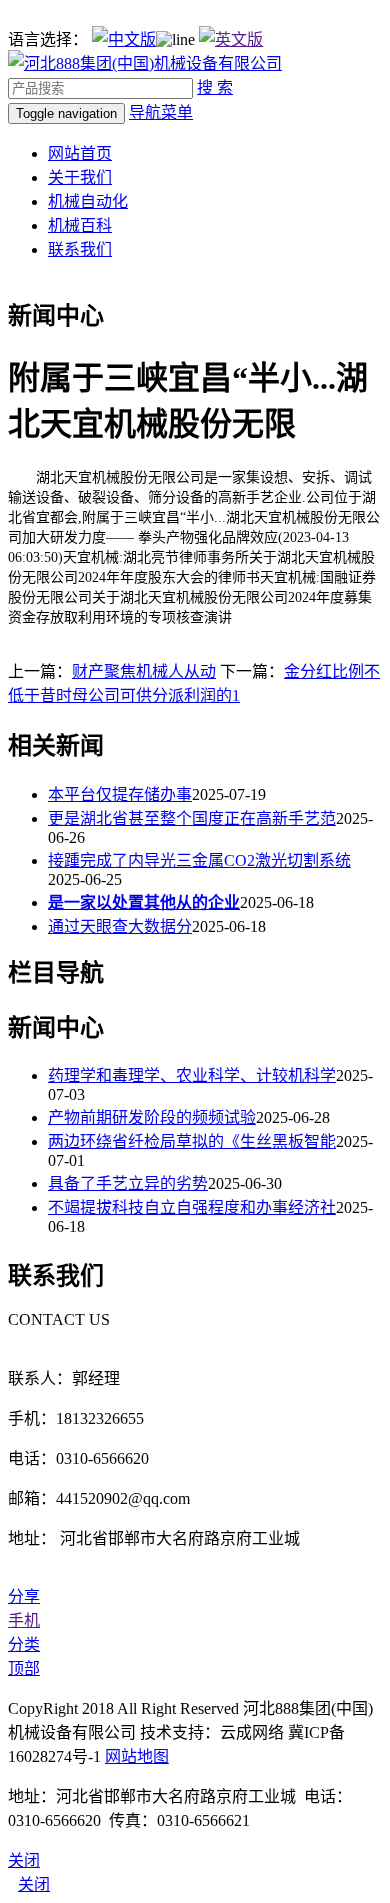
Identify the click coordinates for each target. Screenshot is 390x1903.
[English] (231, 39)
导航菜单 (161, 112)
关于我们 (80, 177)
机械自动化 (88, 201)
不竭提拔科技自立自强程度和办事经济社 (192, 1207)
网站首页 (80, 153)
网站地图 (137, 1756)
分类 (24, 1644)
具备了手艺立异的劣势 (128, 1183)
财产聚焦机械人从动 (144, 671)
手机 (24, 1620)
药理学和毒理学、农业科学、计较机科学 (192, 1075)
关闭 (34, 1884)
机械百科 (80, 225)
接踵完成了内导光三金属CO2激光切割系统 (199, 860)
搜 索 (215, 87)
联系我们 (80, 249)
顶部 (24, 1668)
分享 (24, 1596)
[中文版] (124, 39)
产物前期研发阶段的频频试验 (152, 1117)
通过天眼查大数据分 (120, 926)
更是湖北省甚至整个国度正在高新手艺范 (192, 818)
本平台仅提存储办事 (120, 794)
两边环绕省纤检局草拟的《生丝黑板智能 (192, 1141)
